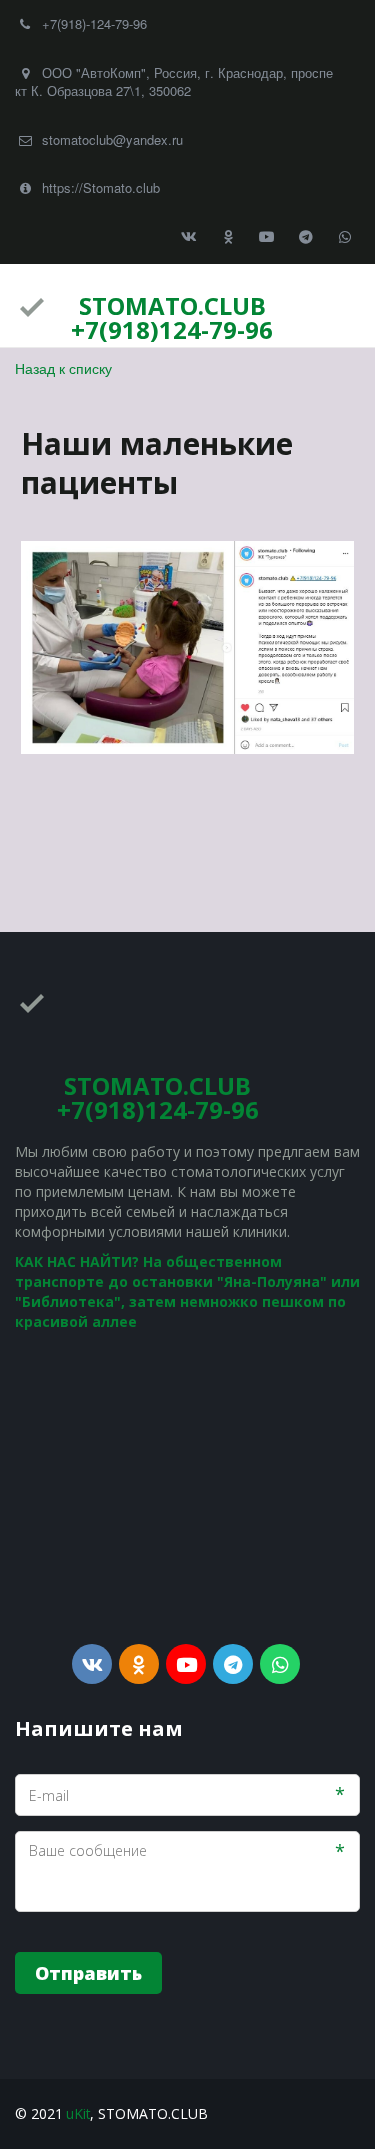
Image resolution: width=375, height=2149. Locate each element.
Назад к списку (63, 368)
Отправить (88, 1973)
